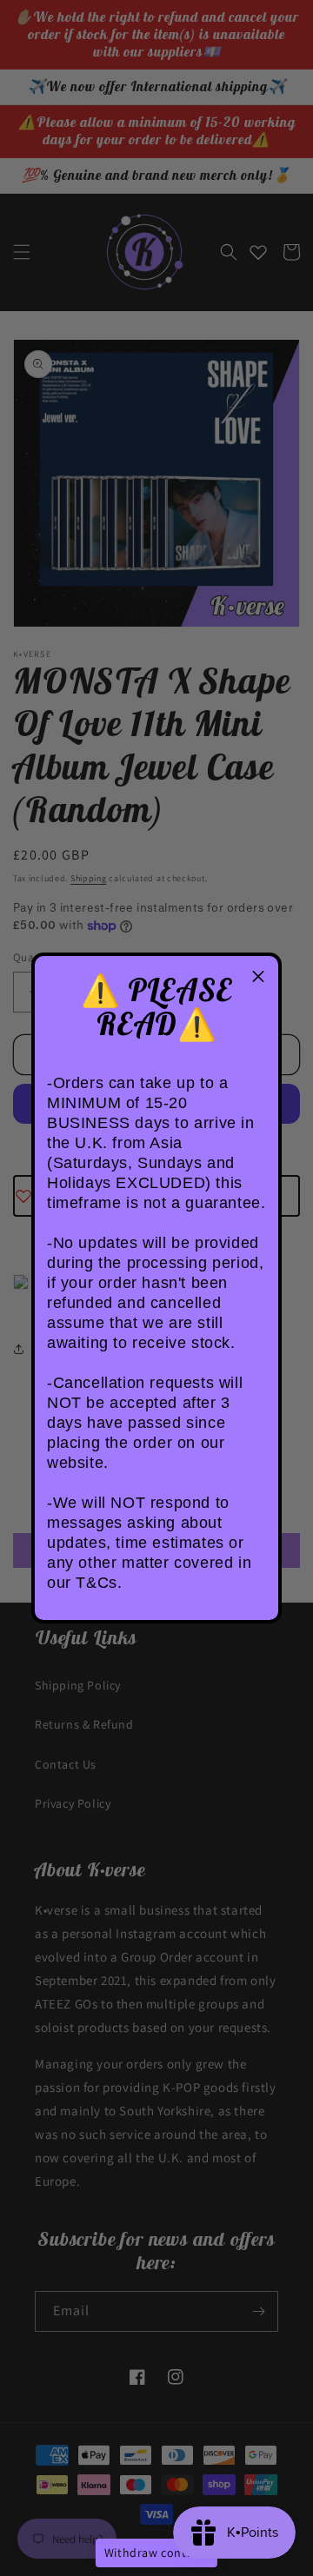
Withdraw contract (156, 2553)
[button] (258, 976)
